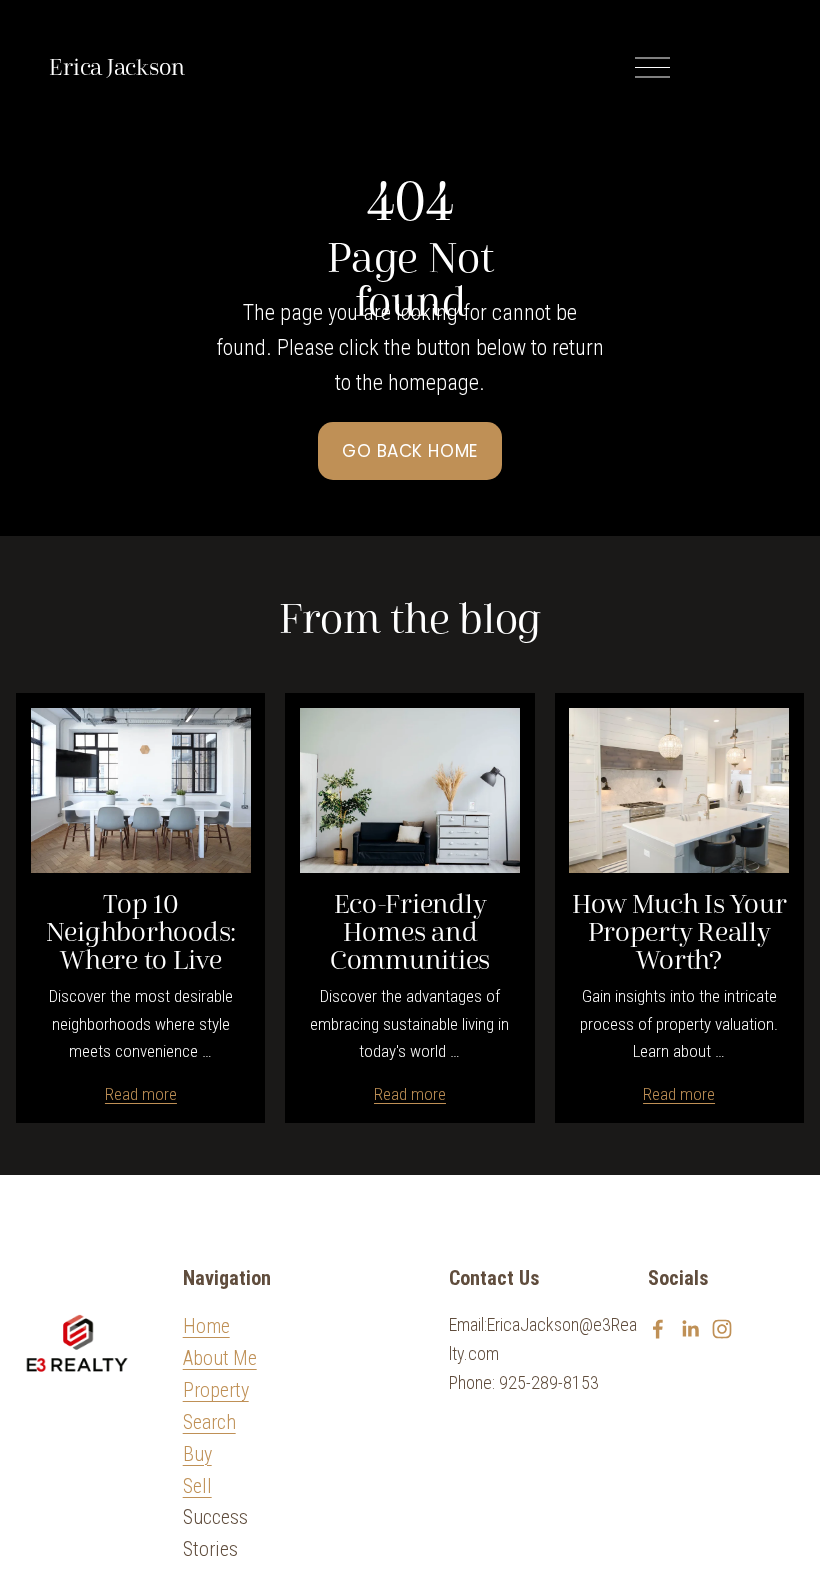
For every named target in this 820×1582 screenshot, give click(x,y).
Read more (141, 1094)
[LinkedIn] (690, 1329)
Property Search (216, 1406)
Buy (197, 1454)
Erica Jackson (116, 68)
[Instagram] (722, 1329)
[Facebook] (658, 1329)
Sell (197, 1486)
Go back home (409, 451)
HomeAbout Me (220, 1342)
